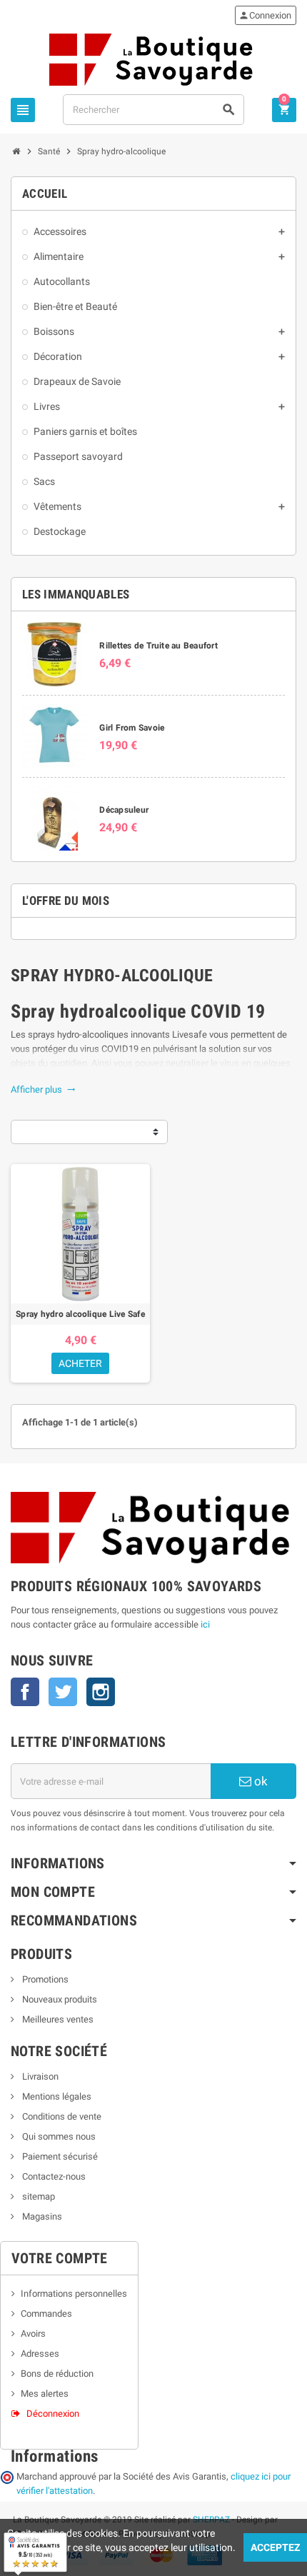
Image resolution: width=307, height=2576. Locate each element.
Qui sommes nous (58, 2136)
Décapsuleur (124, 810)
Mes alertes (45, 2394)
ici (205, 1624)
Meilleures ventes (57, 2019)
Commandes (46, 2314)
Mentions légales (56, 2096)
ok (260, 1781)
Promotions (44, 1979)
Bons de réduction (57, 2374)
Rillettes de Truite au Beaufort (158, 646)
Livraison (39, 2076)
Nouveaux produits (59, 1999)
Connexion (265, 15)
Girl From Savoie (132, 728)
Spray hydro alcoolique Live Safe (80, 1314)
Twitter (63, 1692)
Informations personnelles (74, 2294)
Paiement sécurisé (59, 2156)
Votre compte (60, 2258)
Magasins (41, 2216)
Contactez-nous (53, 2176)
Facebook (25, 1692)
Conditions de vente (61, 2116)
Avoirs (33, 2334)
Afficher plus (43, 1089)
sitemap (37, 2196)
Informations (54, 2456)
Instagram (101, 1692)
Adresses (40, 2354)
